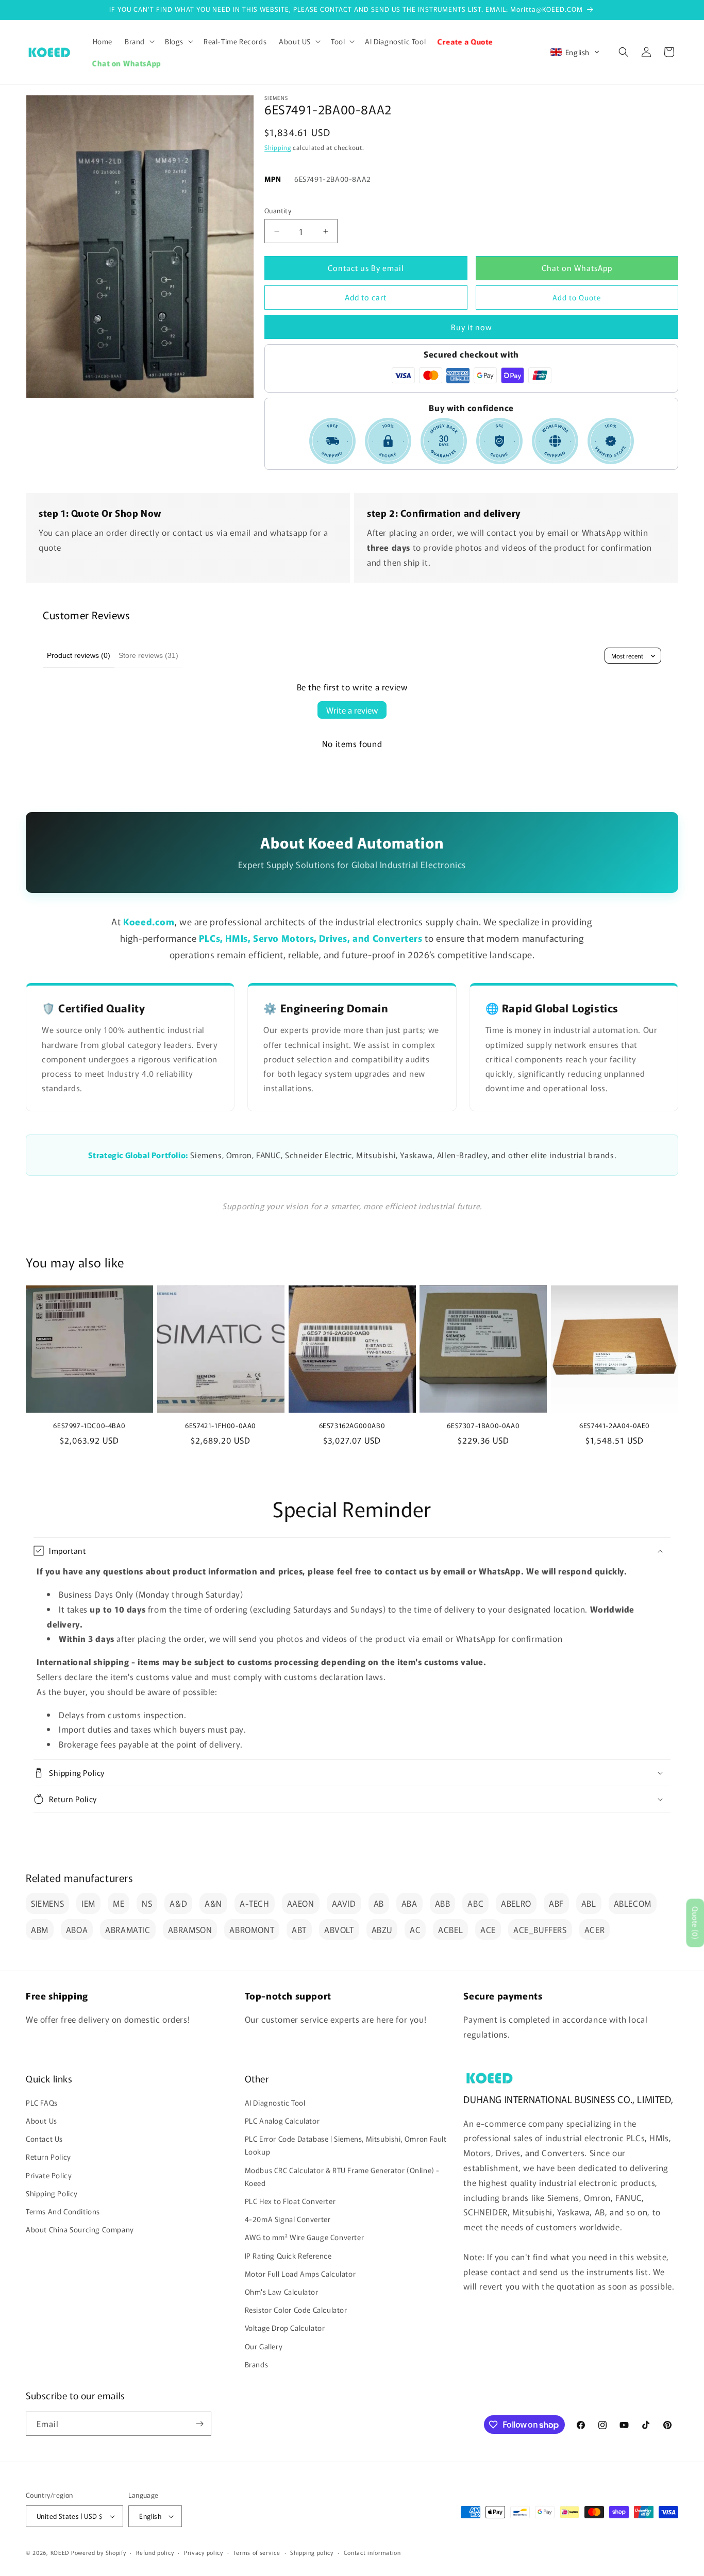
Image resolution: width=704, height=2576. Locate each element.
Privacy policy (204, 2552)
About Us (41, 2121)
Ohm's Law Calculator (282, 2292)
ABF (556, 1903)
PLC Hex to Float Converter (290, 2201)
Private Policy (49, 2176)
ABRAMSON (190, 1929)
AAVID (344, 1903)
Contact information (372, 2552)
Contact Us (44, 2139)
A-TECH (255, 1903)
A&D (178, 1903)
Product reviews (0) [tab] (79, 655)
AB (379, 1903)
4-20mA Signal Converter (288, 2219)
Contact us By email (366, 268)
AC (415, 1929)
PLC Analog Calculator (282, 2121)
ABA (409, 1903)
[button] (139, 41)
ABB (443, 1903)
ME (119, 1903)
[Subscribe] (199, 2424)
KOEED (60, 2552)
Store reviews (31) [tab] (148, 655)
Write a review (352, 710)
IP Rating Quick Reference (288, 2256)
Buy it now (472, 327)
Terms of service (256, 2552)
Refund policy (155, 2552)
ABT (299, 1929)
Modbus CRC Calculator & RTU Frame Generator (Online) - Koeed (342, 2177)
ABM (40, 1929)
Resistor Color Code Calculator (296, 2310)
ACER (594, 1929)
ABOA (77, 1929)
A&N (213, 1903)
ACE (488, 1929)
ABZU (382, 1929)
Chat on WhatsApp (577, 268)
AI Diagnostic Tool (275, 2103)
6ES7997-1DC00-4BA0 (89, 1426)
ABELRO (516, 1903)
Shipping (278, 147)
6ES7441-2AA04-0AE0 (615, 1426)
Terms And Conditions (63, 2212)
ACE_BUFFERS (540, 1929)
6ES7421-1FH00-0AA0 (221, 1426)
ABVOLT (339, 1929)
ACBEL (450, 1929)
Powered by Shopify (99, 2552)
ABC (475, 1903)
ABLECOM (633, 1903)
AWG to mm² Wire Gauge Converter (305, 2238)
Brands (257, 2365)
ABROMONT (252, 1929)
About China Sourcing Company (80, 2230)
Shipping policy (312, 2552)
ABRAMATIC (128, 1929)
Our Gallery (264, 2346)
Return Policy (48, 2157)
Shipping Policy (52, 2194)
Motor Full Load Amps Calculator (300, 2274)
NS (147, 1903)
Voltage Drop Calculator (285, 2328)
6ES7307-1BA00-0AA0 (483, 1426)
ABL (589, 1903)
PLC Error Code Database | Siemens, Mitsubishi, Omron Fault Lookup (346, 2146)
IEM (88, 1903)
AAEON (301, 1903)
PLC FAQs (42, 2103)
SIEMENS (47, 1903)
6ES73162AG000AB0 (352, 1426)
